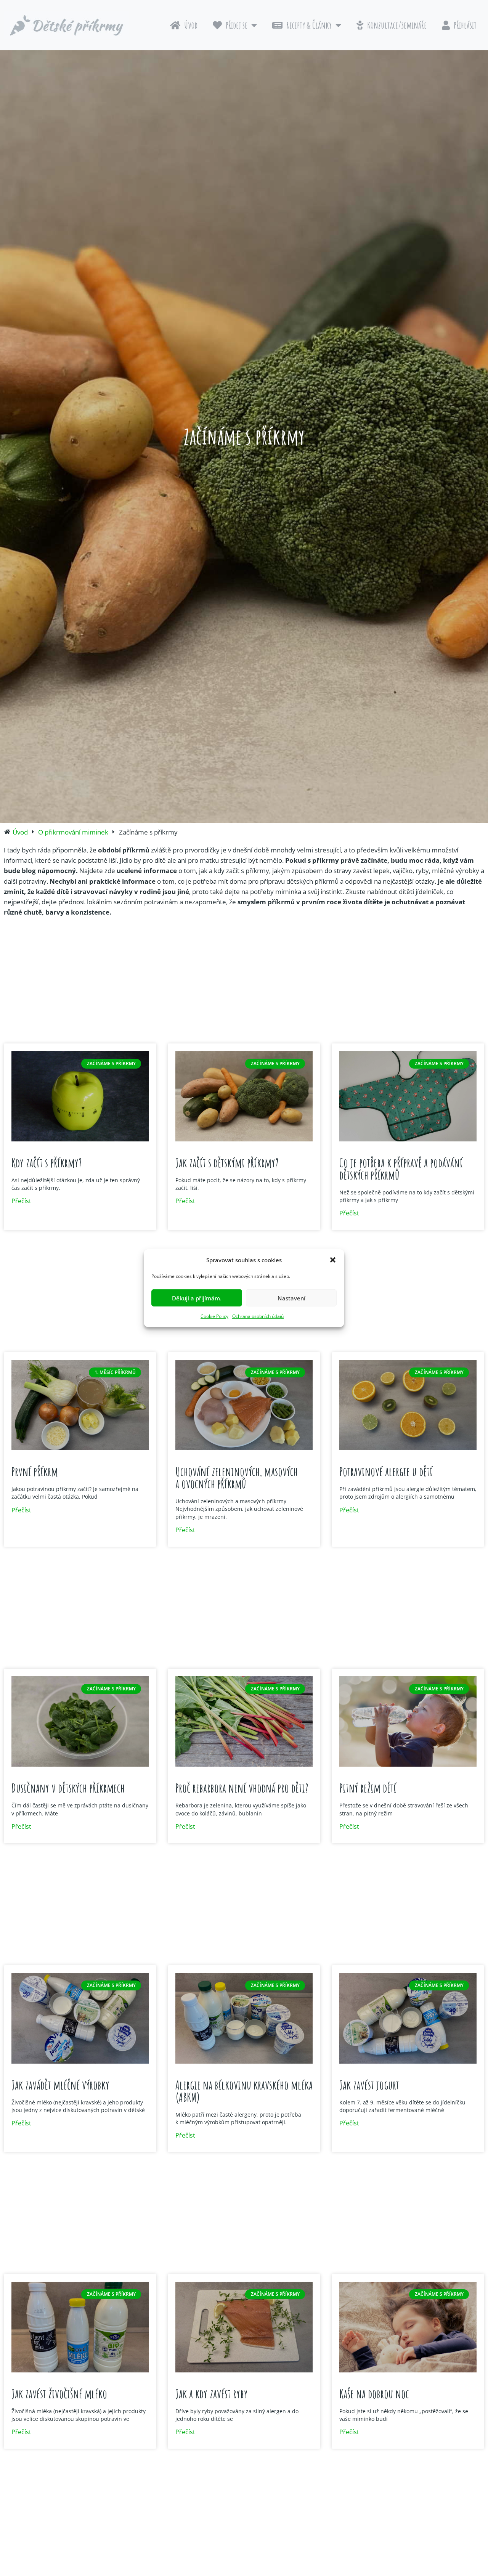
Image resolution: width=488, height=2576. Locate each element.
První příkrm (35, 1471)
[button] (333, 1260)
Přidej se (237, 25)
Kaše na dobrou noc (374, 2394)
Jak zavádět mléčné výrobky (60, 2085)
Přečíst (21, 1201)
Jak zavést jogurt (369, 2085)
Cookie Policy (214, 1316)
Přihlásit (465, 25)
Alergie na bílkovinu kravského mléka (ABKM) (244, 2091)
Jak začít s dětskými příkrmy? (227, 1163)
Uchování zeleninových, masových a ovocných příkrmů (237, 1477)
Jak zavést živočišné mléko (59, 2394)
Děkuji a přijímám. (197, 1298)
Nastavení (291, 1298)
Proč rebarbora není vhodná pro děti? (242, 1788)
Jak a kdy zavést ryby (212, 2394)
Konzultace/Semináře (397, 25)
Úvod (191, 25)
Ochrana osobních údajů (258, 1316)
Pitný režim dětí (368, 1788)
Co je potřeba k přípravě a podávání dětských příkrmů (401, 1169)
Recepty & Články (309, 25)
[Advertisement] (244, 982)
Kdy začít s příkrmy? (47, 1163)
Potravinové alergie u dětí (386, 1471)
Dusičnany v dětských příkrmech (68, 1788)
